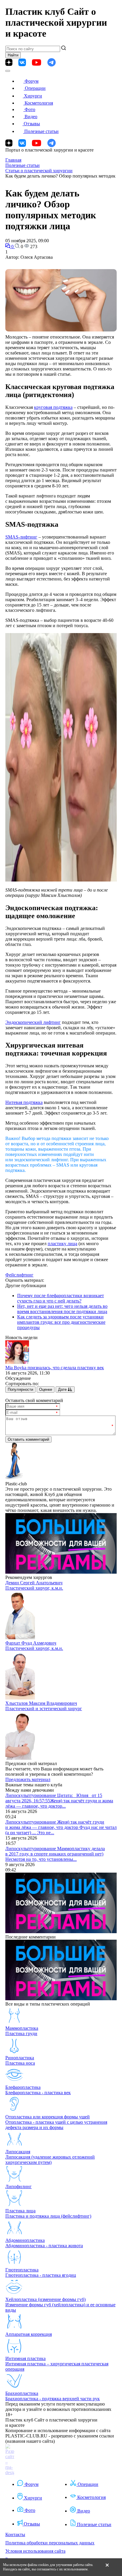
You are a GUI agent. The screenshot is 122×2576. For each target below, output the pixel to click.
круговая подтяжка (53, 407)
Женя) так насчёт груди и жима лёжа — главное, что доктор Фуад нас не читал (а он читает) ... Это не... (61, 1827)
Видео (31, 117)
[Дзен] (9, 62)
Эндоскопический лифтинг (33, 1022)
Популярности (20, 1389)
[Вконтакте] (22, 62)
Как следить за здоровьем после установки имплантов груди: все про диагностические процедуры (61, 1322)
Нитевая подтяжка (24, 1102)
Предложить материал (28, 1779)
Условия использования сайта (35, 2551)
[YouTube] (37, 62)
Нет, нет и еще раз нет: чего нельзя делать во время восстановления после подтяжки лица (62, 1309)
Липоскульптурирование (31, 1795)
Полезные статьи (41, 131)
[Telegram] (52, 62)
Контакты (15, 2534)
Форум (32, 81)
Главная (13, 160)
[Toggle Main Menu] (8, 71)
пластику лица (62, 1244)
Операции (35, 88)
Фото (30, 109)
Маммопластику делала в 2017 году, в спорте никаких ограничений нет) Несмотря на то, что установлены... (55, 1854)
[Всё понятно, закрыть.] (107, 2567)
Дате (63, 1389)
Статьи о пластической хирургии (39, 171)
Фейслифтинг (19, 1275)
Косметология (39, 103)
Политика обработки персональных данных (50, 2543)
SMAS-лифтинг (21, 537)
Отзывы (32, 124)
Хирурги (33, 96)
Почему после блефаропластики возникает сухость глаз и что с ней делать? (61, 1298)
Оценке (46, 1389)
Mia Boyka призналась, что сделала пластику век (55, 1368)
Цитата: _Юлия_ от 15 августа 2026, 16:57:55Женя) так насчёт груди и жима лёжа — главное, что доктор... (59, 1801)
